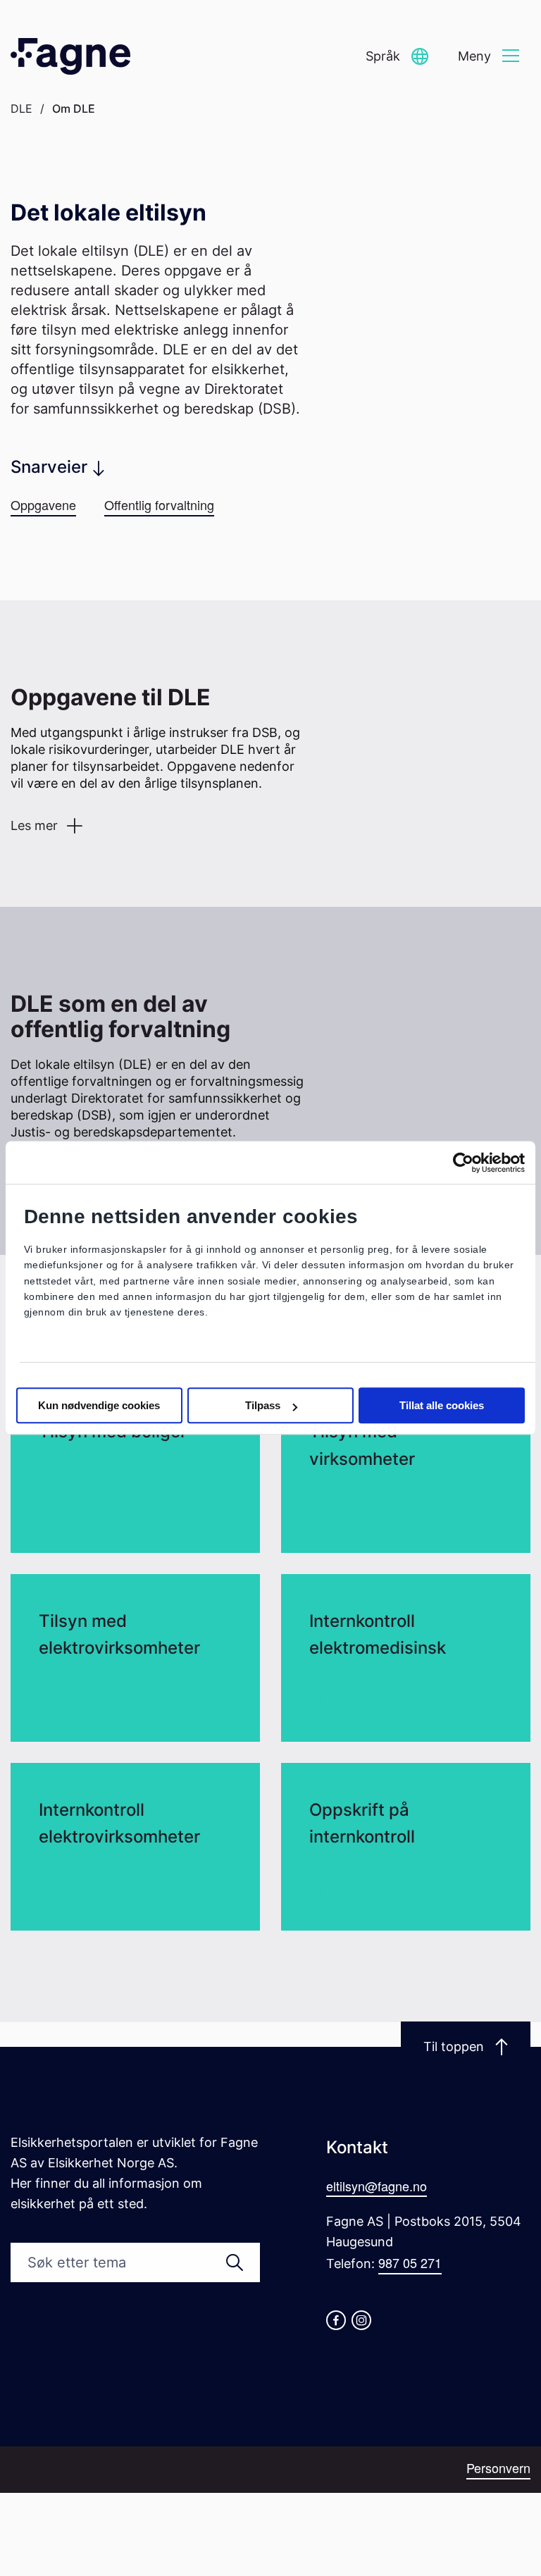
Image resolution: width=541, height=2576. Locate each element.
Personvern (498, 2467)
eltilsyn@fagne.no (377, 2186)
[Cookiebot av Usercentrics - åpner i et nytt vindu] (463, 1163)
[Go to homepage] (70, 56)
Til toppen (454, 2046)
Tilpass (263, 1406)
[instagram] (361, 2320)
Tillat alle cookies (442, 1406)
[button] (397, 57)
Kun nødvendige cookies (99, 1406)
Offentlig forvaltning (159, 504)
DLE (21, 109)
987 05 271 (410, 2262)
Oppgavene (43, 504)
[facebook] (336, 2320)
